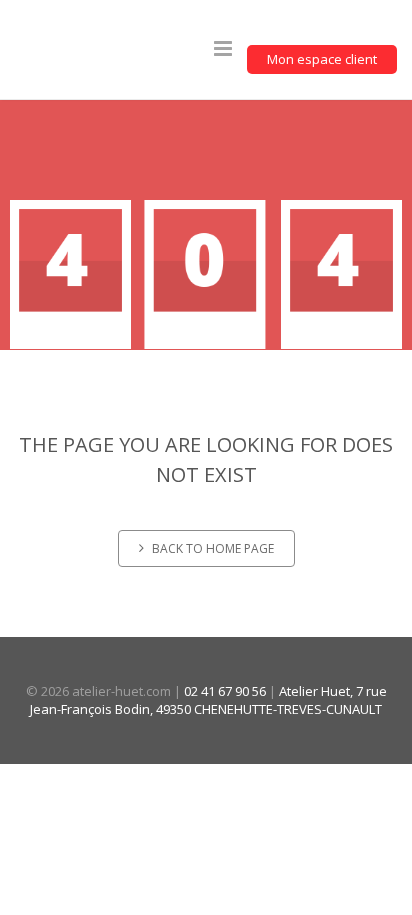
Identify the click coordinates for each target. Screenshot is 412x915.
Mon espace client (322, 59)
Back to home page (213, 548)
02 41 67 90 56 (225, 691)
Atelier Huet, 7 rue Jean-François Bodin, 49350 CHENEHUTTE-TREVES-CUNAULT (208, 700)
